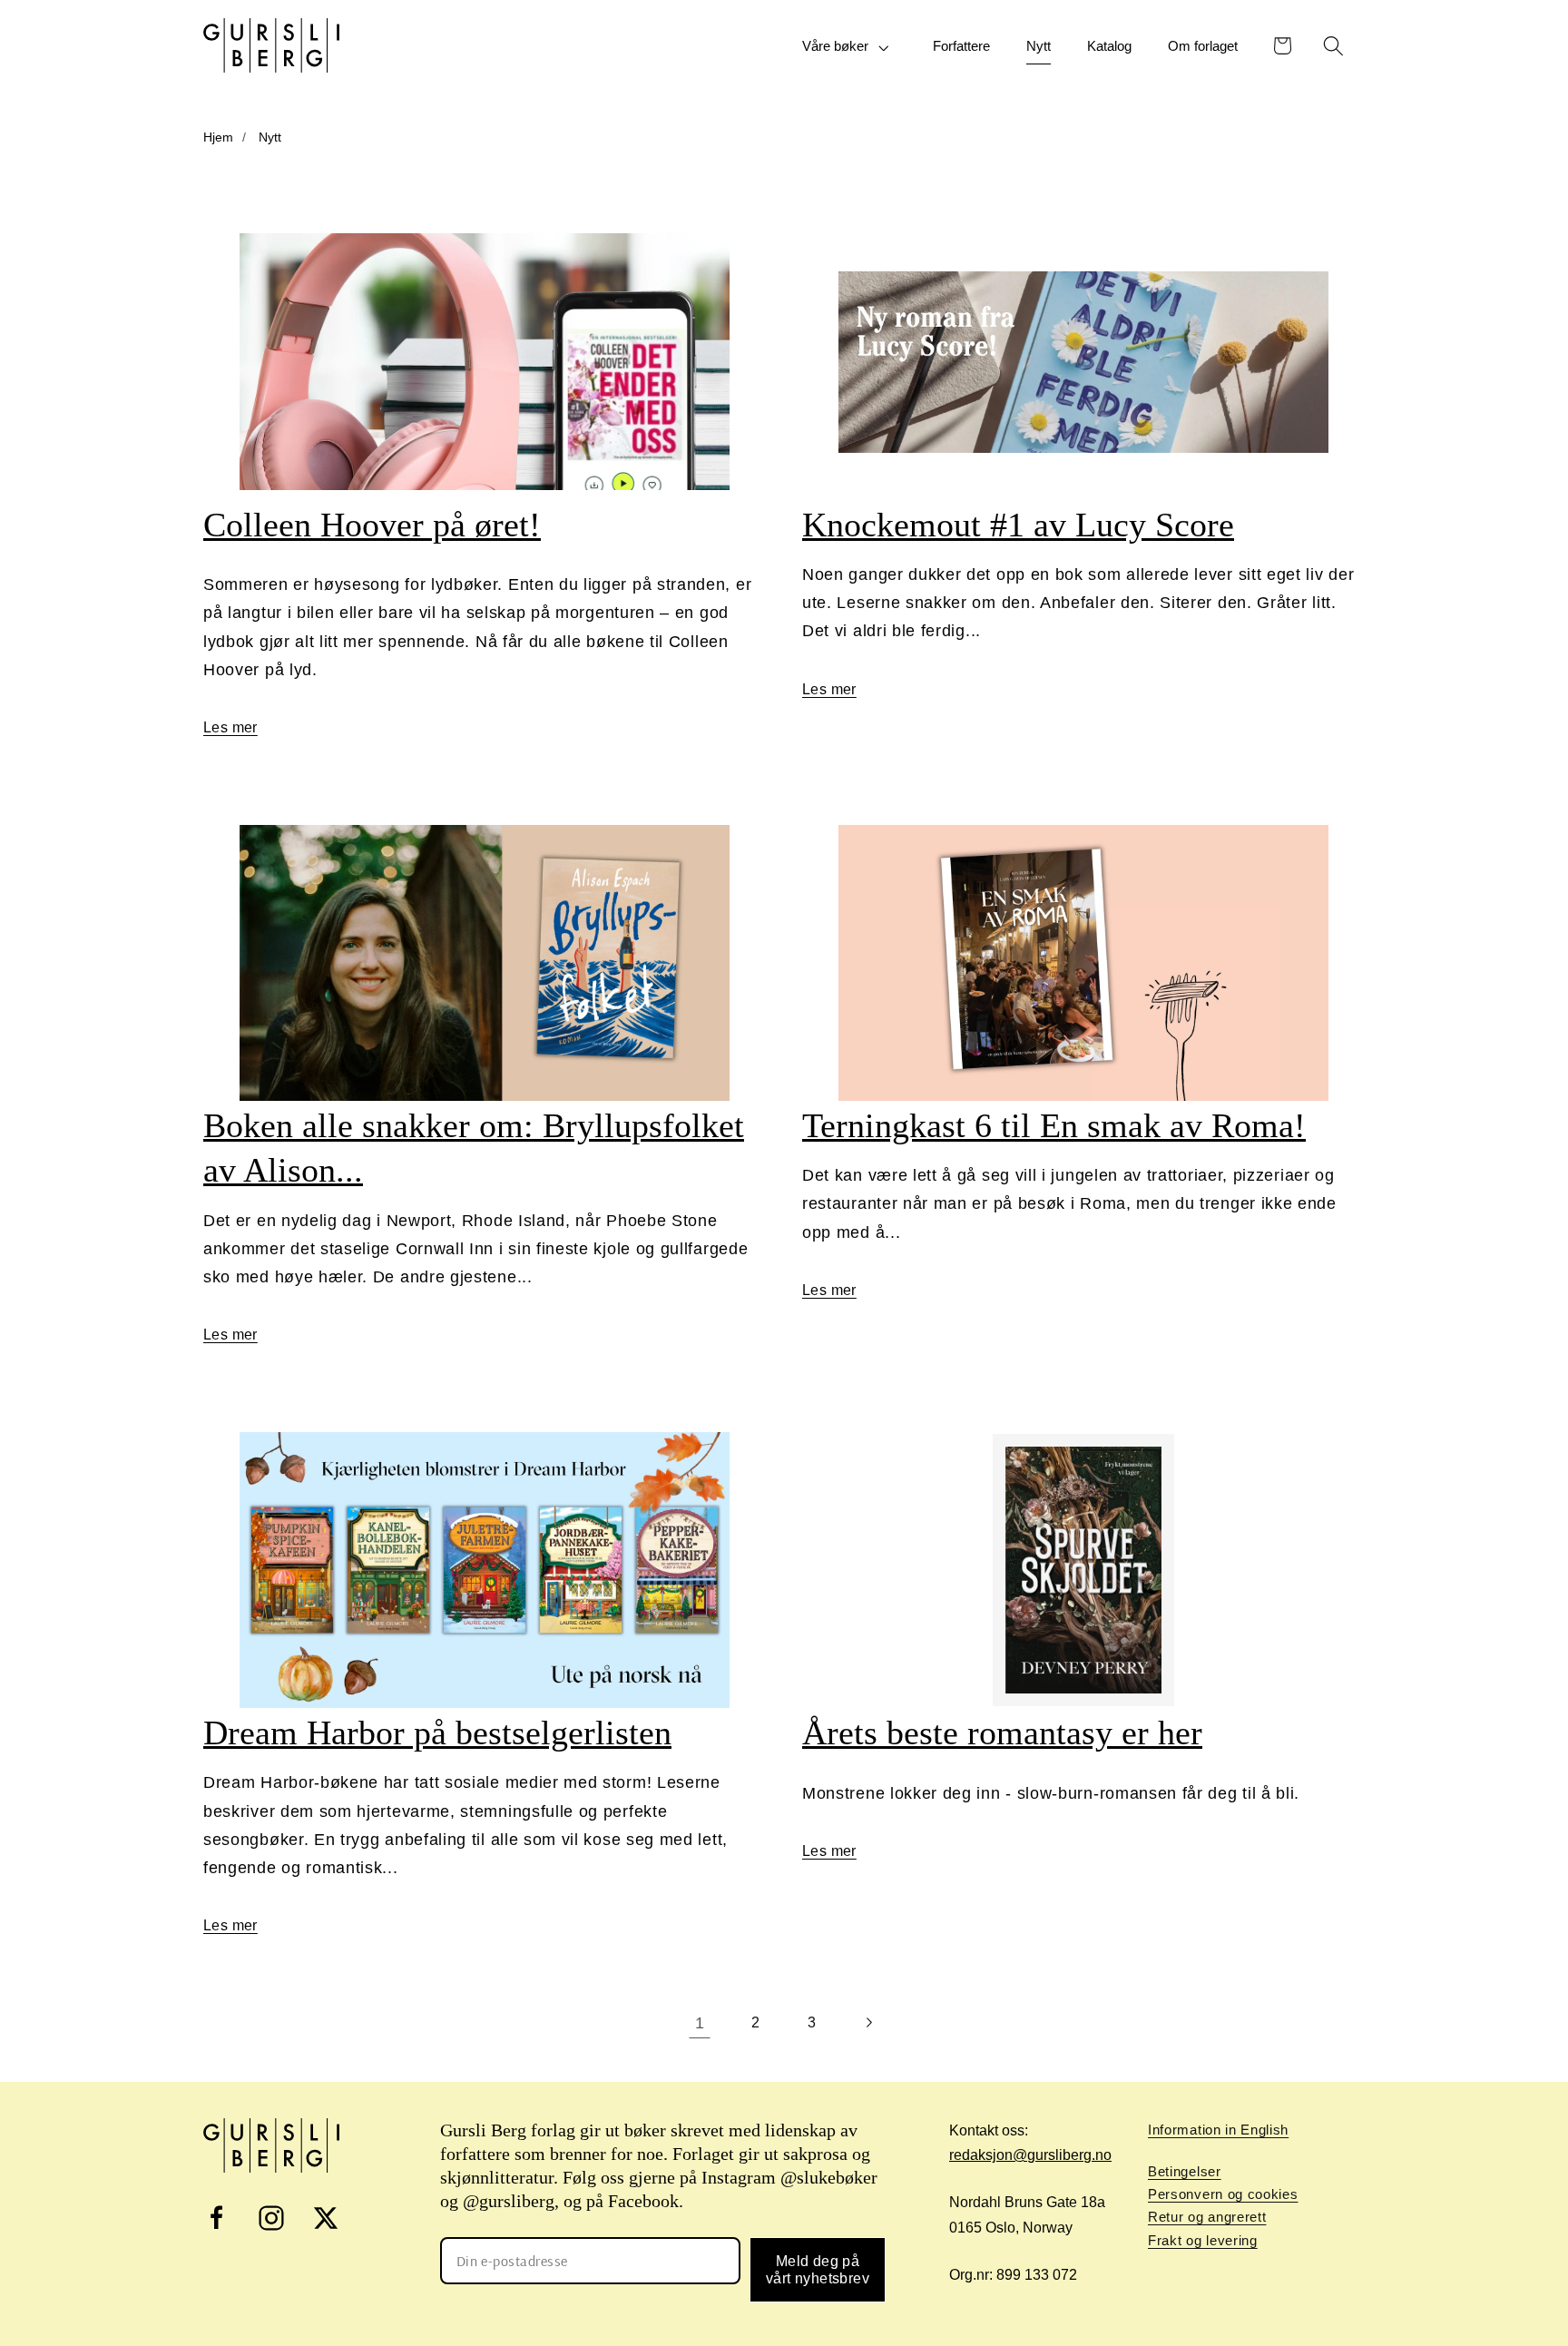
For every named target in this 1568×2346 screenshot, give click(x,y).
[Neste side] (869, 2023)
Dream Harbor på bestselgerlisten (437, 1733)
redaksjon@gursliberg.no (1030, 2155)
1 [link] (700, 2022)
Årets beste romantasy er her (1002, 1733)
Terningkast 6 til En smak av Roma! (1054, 1125)
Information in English (1218, 2130)
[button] (849, 47)
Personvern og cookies (1223, 2194)
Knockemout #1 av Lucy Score (1018, 525)
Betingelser (1185, 2171)
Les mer (230, 727)
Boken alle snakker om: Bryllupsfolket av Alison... (474, 1148)
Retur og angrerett (1207, 2217)
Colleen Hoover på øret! (372, 525)
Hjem (218, 137)
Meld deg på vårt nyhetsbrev (818, 2270)
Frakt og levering (1203, 2240)
